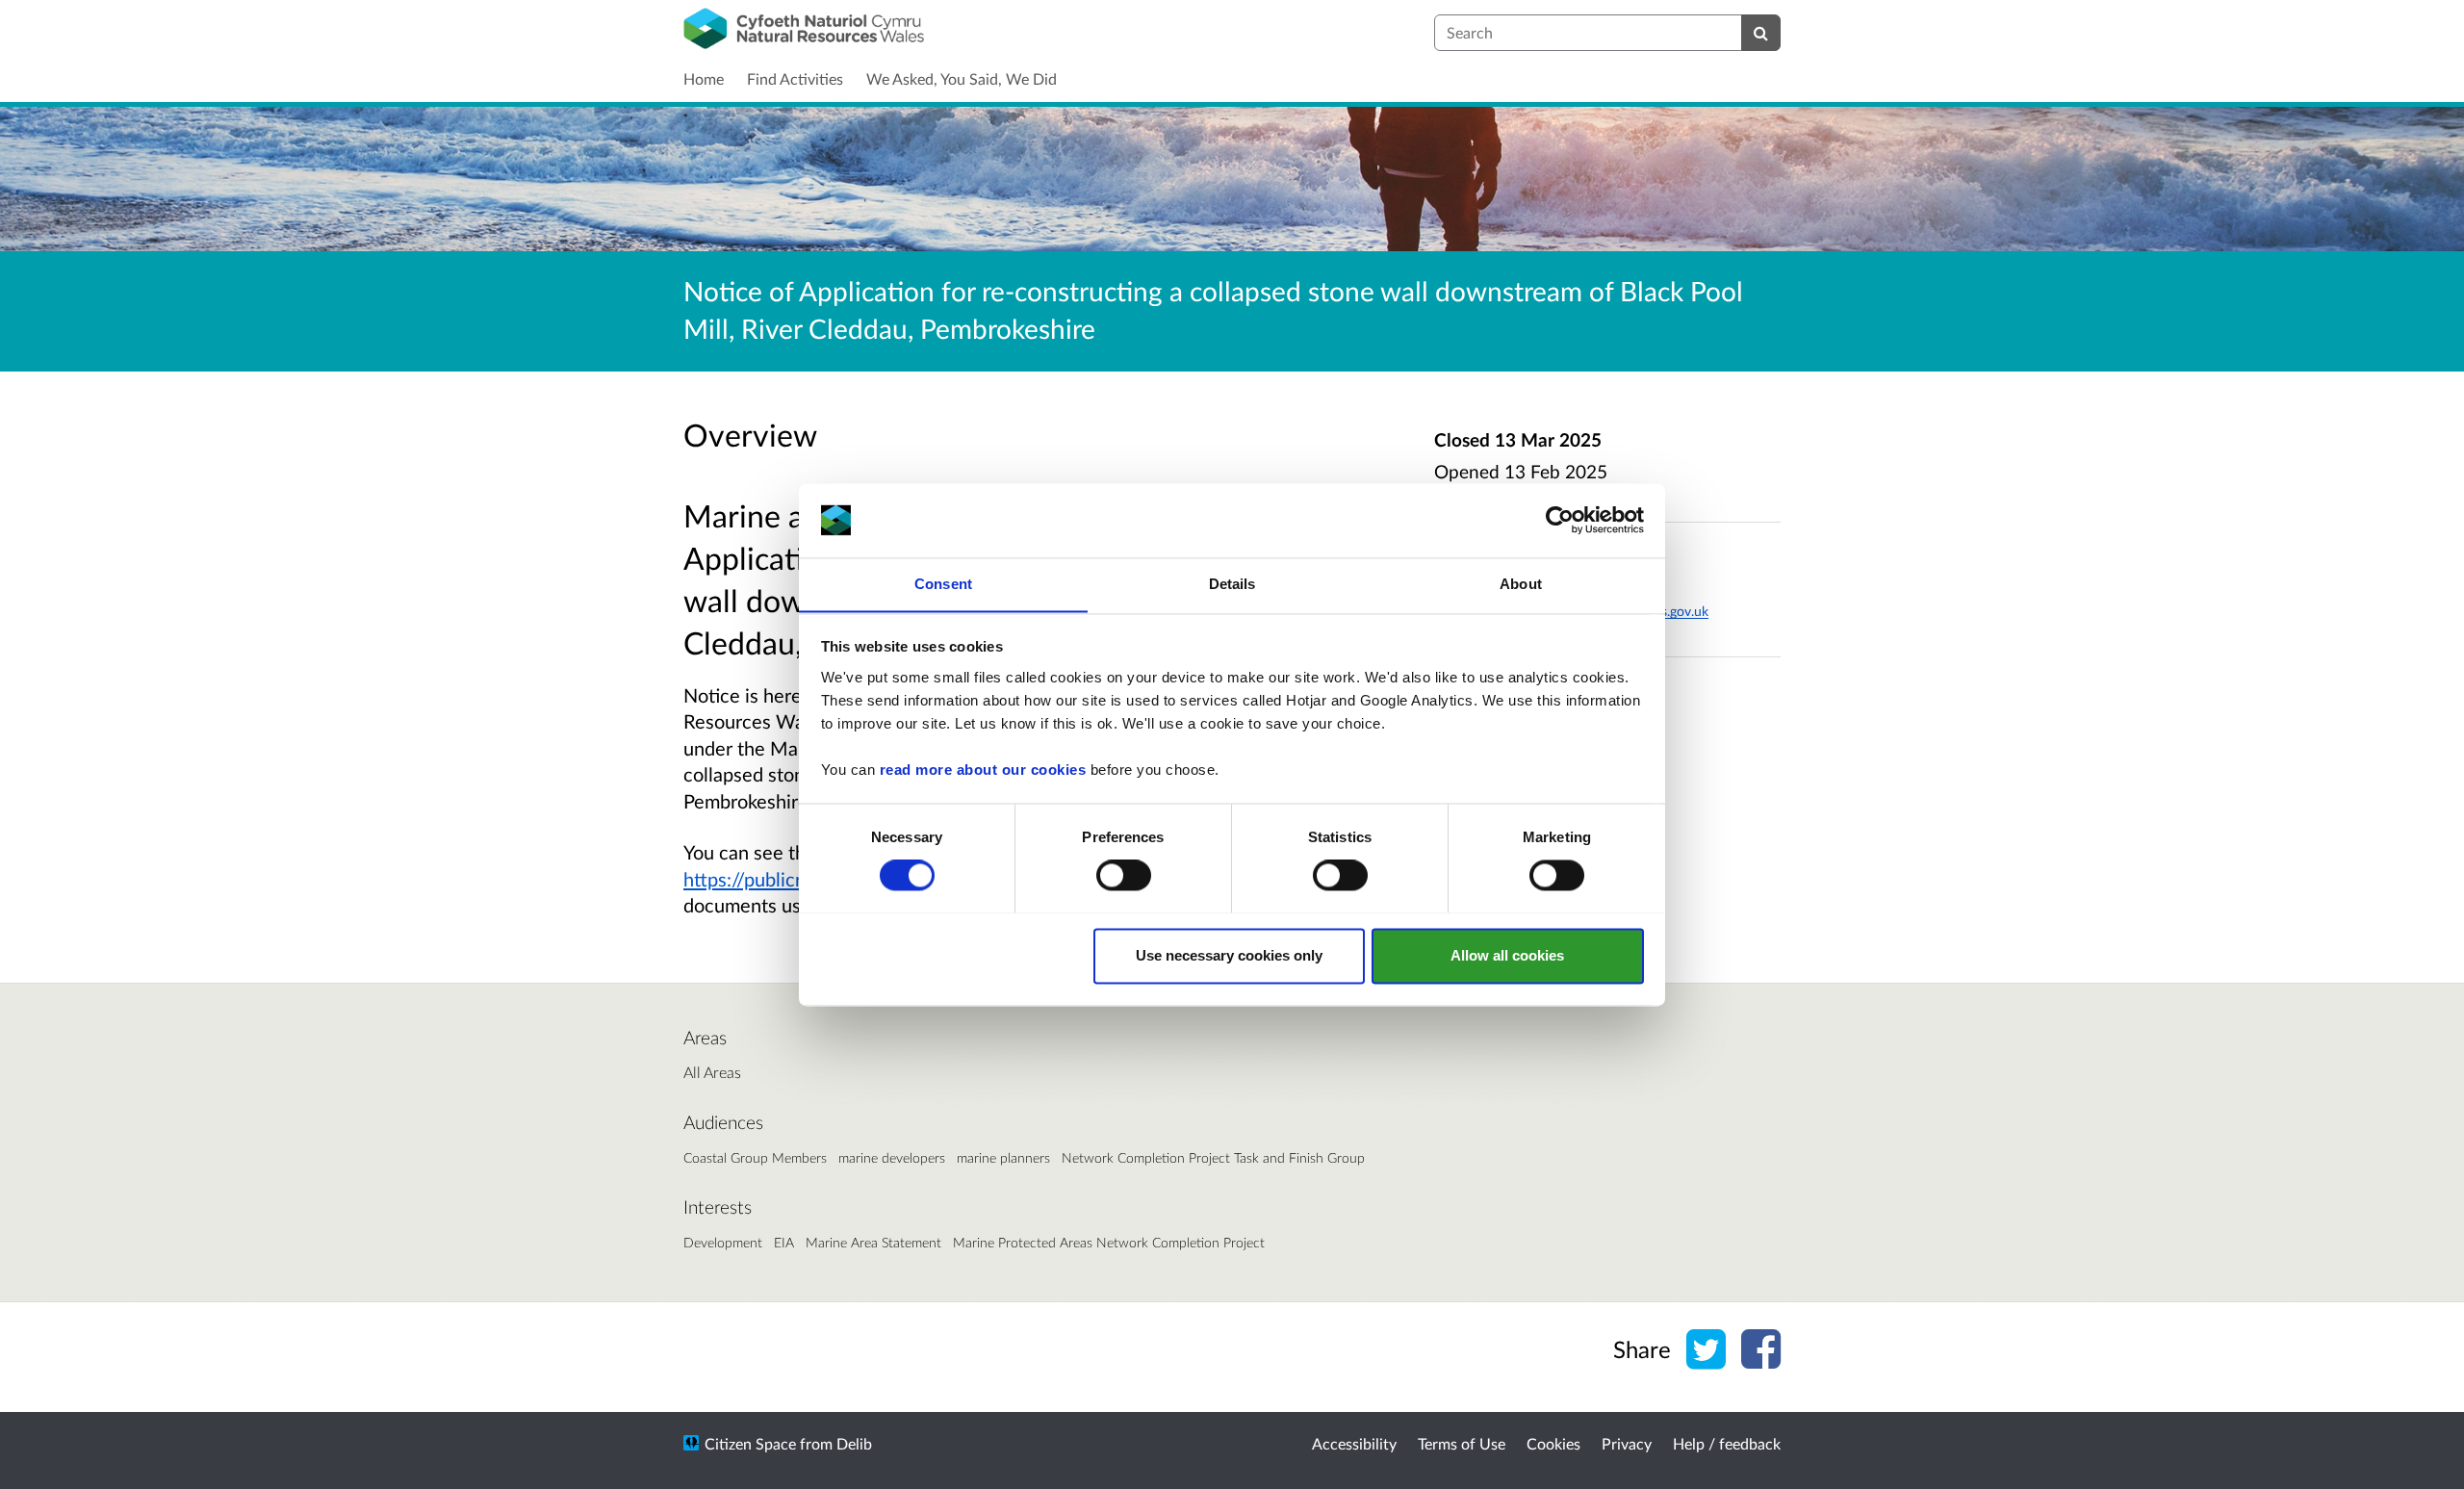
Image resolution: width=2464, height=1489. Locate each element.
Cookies (1553, 1443)
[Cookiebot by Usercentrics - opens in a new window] (1560, 520)
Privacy (1627, 1443)
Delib (854, 1443)
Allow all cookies (1507, 955)
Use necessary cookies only (1229, 955)
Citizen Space (750, 1443)
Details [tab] (1232, 584)
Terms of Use (1462, 1443)
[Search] (1761, 33)
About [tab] (1521, 584)
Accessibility (1354, 1443)
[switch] (1124, 875)
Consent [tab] (943, 584)
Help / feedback (1727, 1443)
